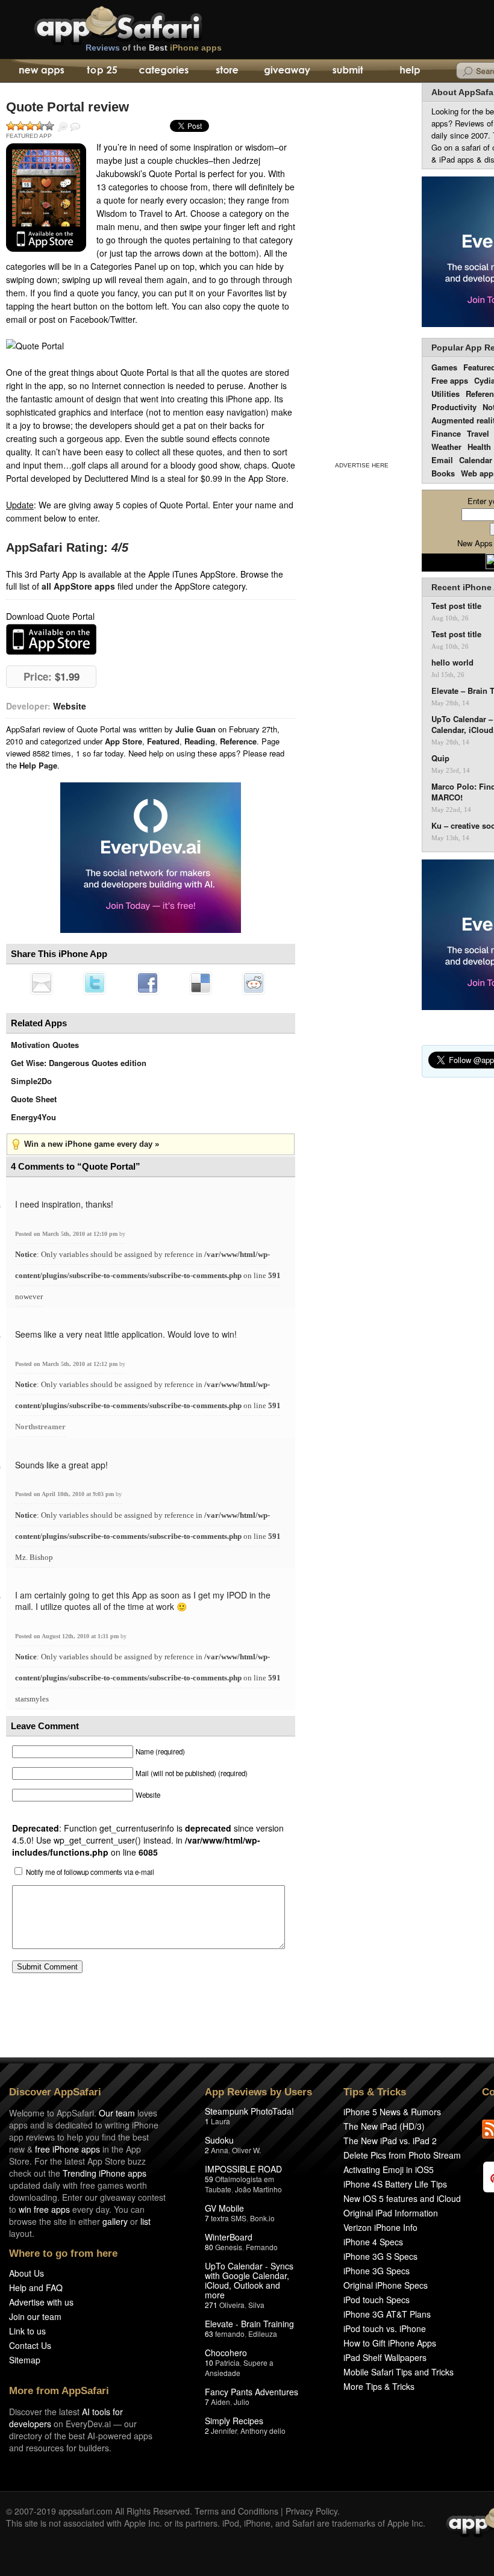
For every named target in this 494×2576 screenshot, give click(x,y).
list (145, 2221)
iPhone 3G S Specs (380, 2256)
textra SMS (229, 2218)
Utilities (446, 394)
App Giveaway (286, 71)
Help (409, 71)
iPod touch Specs (377, 2300)
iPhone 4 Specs (373, 2242)
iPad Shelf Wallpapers (385, 2357)
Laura (220, 2121)
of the (154, 48)
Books (443, 473)
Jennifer (224, 2431)
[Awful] (11, 126)
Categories (164, 71)
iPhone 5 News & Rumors (392, 2112)
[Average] (30, 126)
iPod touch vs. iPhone (385, 2328)
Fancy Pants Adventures (252, 2392)
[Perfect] (49, 126)
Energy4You (33, 1117)
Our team (117, 2113)
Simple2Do (31, 1081)
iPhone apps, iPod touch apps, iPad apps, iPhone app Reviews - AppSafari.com (143, 23)
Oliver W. (246, 2150)
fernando (230, 2334)
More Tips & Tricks (379, 2386)
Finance (446, 433)
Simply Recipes (234, 2421)
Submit (348, 71)
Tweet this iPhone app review (95, 983)
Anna (220, 2150)
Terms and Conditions (236, 2511)
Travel (478, 433)
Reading (200, 741)
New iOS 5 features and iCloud (402, 2198)
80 (209, 2247)
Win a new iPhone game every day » (92, 1144)
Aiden (220, 2402)
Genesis (229, 2247)
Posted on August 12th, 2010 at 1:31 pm (68, 1636)
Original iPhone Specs (386, 2285)
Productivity (454, 407)
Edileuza (263, 2334)
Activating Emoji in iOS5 (389, 2169)
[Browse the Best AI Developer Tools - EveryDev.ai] (151, 859)
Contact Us (30, 2345)
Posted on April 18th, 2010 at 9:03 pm (65, 1494)
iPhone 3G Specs (377, 2271)
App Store (123, 741)
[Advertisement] (361, 270)
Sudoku (219, 2140)
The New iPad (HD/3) (384, 2126)
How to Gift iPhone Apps (390, 2343)
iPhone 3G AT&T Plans (387, 2314)
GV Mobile (224, 2208)
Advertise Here (362, 465)
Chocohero (226, 2353)
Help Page (38, 765)
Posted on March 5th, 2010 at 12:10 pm (67, 1234)
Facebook (148, 983)
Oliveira (232, 2305)
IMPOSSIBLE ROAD (243, 2169)
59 (209, 2179)
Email (442, 460)
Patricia (227, 2362)
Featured (163, 741)
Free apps (450, 380)
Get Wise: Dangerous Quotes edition (79, 1063)
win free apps (44, 2209)
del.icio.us (201, 983)
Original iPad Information (391, 2213)
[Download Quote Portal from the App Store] (46, 198)
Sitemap (25, 2360)
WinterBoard (229, 2237)
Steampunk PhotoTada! (249, 2111)
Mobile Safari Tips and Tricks (399, 2372)
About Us (27, 2273)
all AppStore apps (78, 586)
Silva (256, 2305)
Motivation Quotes (45, 1045)
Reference (238, 741)
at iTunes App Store (51, 639)
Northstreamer (40, 1427)
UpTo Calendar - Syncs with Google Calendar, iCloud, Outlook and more (249, 2280)
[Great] (40, 126)
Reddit (254, 983)
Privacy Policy (311, 2511)
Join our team (35, 2316)
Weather (446, 447)
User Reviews (75, 127)
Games (444, 367)
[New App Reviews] (41, 71)
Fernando (262, 2247)
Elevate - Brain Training (249, 2324)
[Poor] (20, 126)
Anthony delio (263, 2431)
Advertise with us (41, 2302)
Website (70, 706)
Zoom (63, 127)
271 (211, 2305)
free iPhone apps (67, 2149)
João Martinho (258, 2189)
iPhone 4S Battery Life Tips (395, 2184)
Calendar (476, 460)
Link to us (27, 2331)
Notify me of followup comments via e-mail (90, 1872)
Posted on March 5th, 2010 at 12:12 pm (67, 1364)
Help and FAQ (36, 2288)
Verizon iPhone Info (380, 2227)
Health (479, 447)
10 (209, 2362)
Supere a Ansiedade (239, 2368)
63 (209, 2334)
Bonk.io (262, 2218)
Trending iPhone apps (105, 2173)
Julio (242, 2402)
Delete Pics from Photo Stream (402, 2155)
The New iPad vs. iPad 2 (390, 2141)
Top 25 (102, 71)
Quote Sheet (34, 1099)
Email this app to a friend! (42, 983)
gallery (115, 2221)
